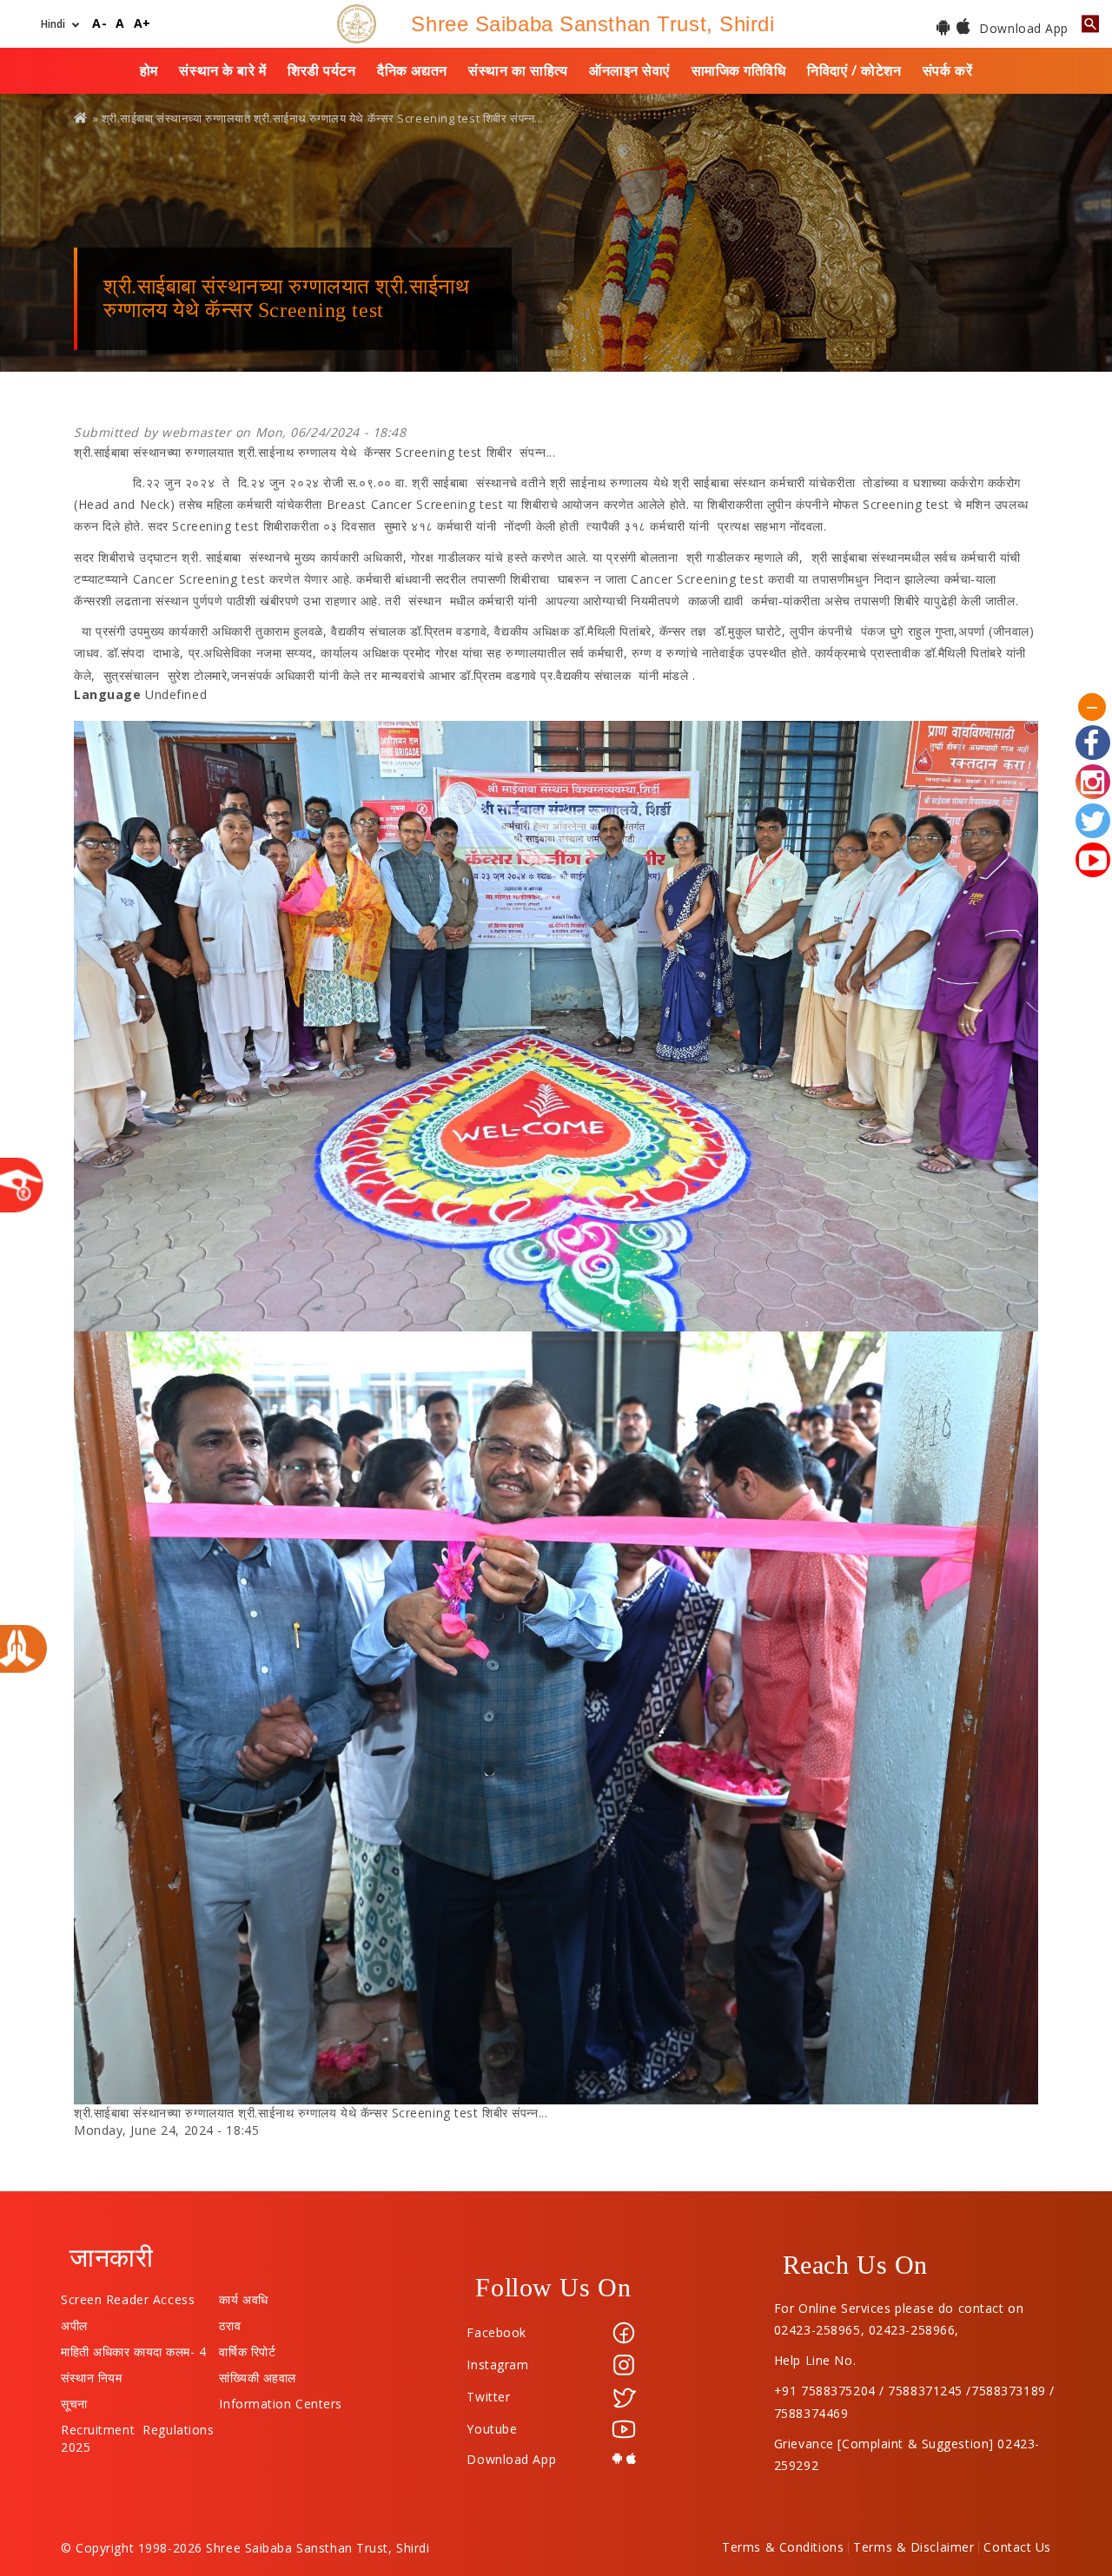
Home (82, 118)
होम (149, 70)
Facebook (496, 2332)
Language (107, 694)
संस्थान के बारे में (222, 70)
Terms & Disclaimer (913, 2547)
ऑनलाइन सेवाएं (629, 70)
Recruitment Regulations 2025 (137, 2426)
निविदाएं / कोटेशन (854, 70)
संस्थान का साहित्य (518, 70)
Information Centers (281, 2400)
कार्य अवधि (243, 2295)
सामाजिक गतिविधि (739, 70)
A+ (142, 24)
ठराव (230, 2322)
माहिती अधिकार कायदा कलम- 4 (134, 2348)
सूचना (74, 2400)
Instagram (497, 2365)
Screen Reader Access (128, 2295)
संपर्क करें (947, 70)
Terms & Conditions (783, 2547)
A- (99, 24)
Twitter (488, 2397)
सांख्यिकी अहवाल (257, 2374)
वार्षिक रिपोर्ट (247, 2348)
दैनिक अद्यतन (412, 70)
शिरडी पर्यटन (321, 70)
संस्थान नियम (91, 2374)
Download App (1022, 28)
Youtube (492, 2429)
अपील (74, 2322)
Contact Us (1017, 2547)
